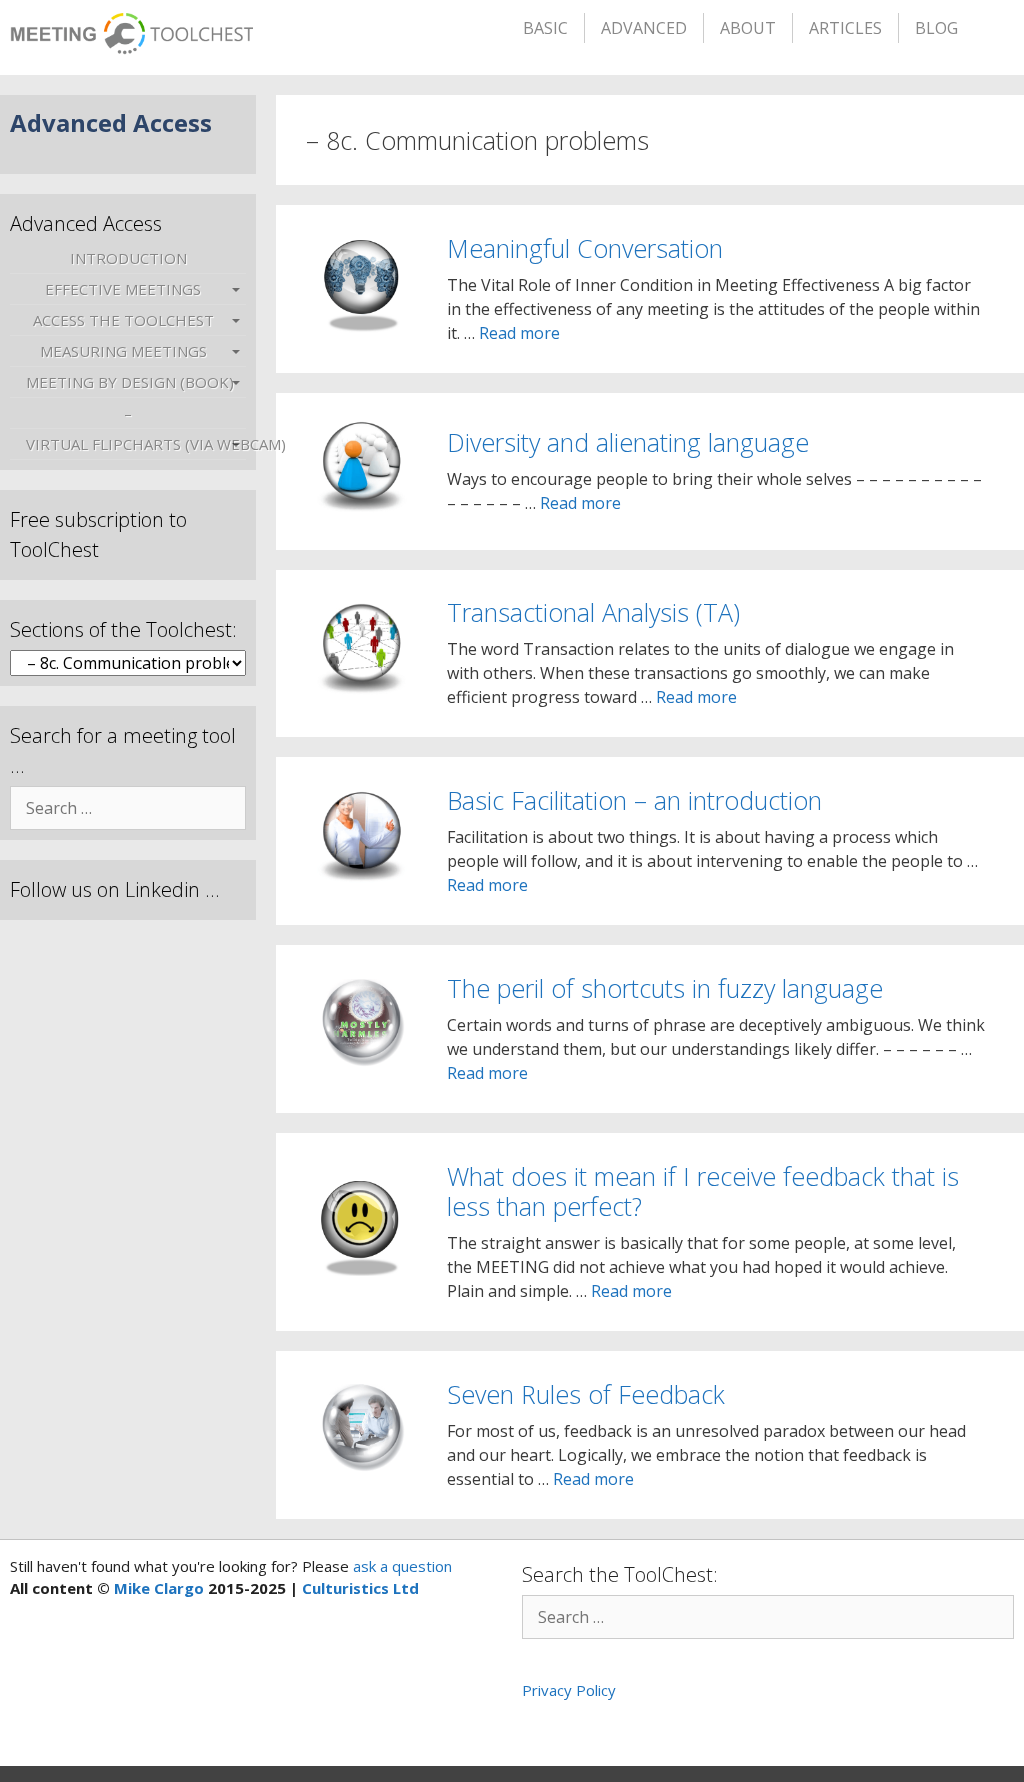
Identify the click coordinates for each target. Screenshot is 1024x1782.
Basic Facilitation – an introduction (634, 800)
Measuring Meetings (123, 351)
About (748, 28)
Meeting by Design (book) (130, 382)
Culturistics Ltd (360, 1588)
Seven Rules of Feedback (586, 1394)
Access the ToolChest (123, 320)
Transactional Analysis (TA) (593, 612)
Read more (519, 333)
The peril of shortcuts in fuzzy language (665, 988)
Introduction (128, 258)
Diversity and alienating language (628, 442)
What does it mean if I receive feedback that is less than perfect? (703, 1191)
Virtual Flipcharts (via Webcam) (135, 444)
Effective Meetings (123, 289)
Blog (936, 28)
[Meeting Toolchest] (131, 27)
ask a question (400, 1566)
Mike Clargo (159, 1588)
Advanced (644, 28)
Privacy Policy (569, 1690)
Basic (545, 28)
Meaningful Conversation (585, 248)
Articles (845, 28)
